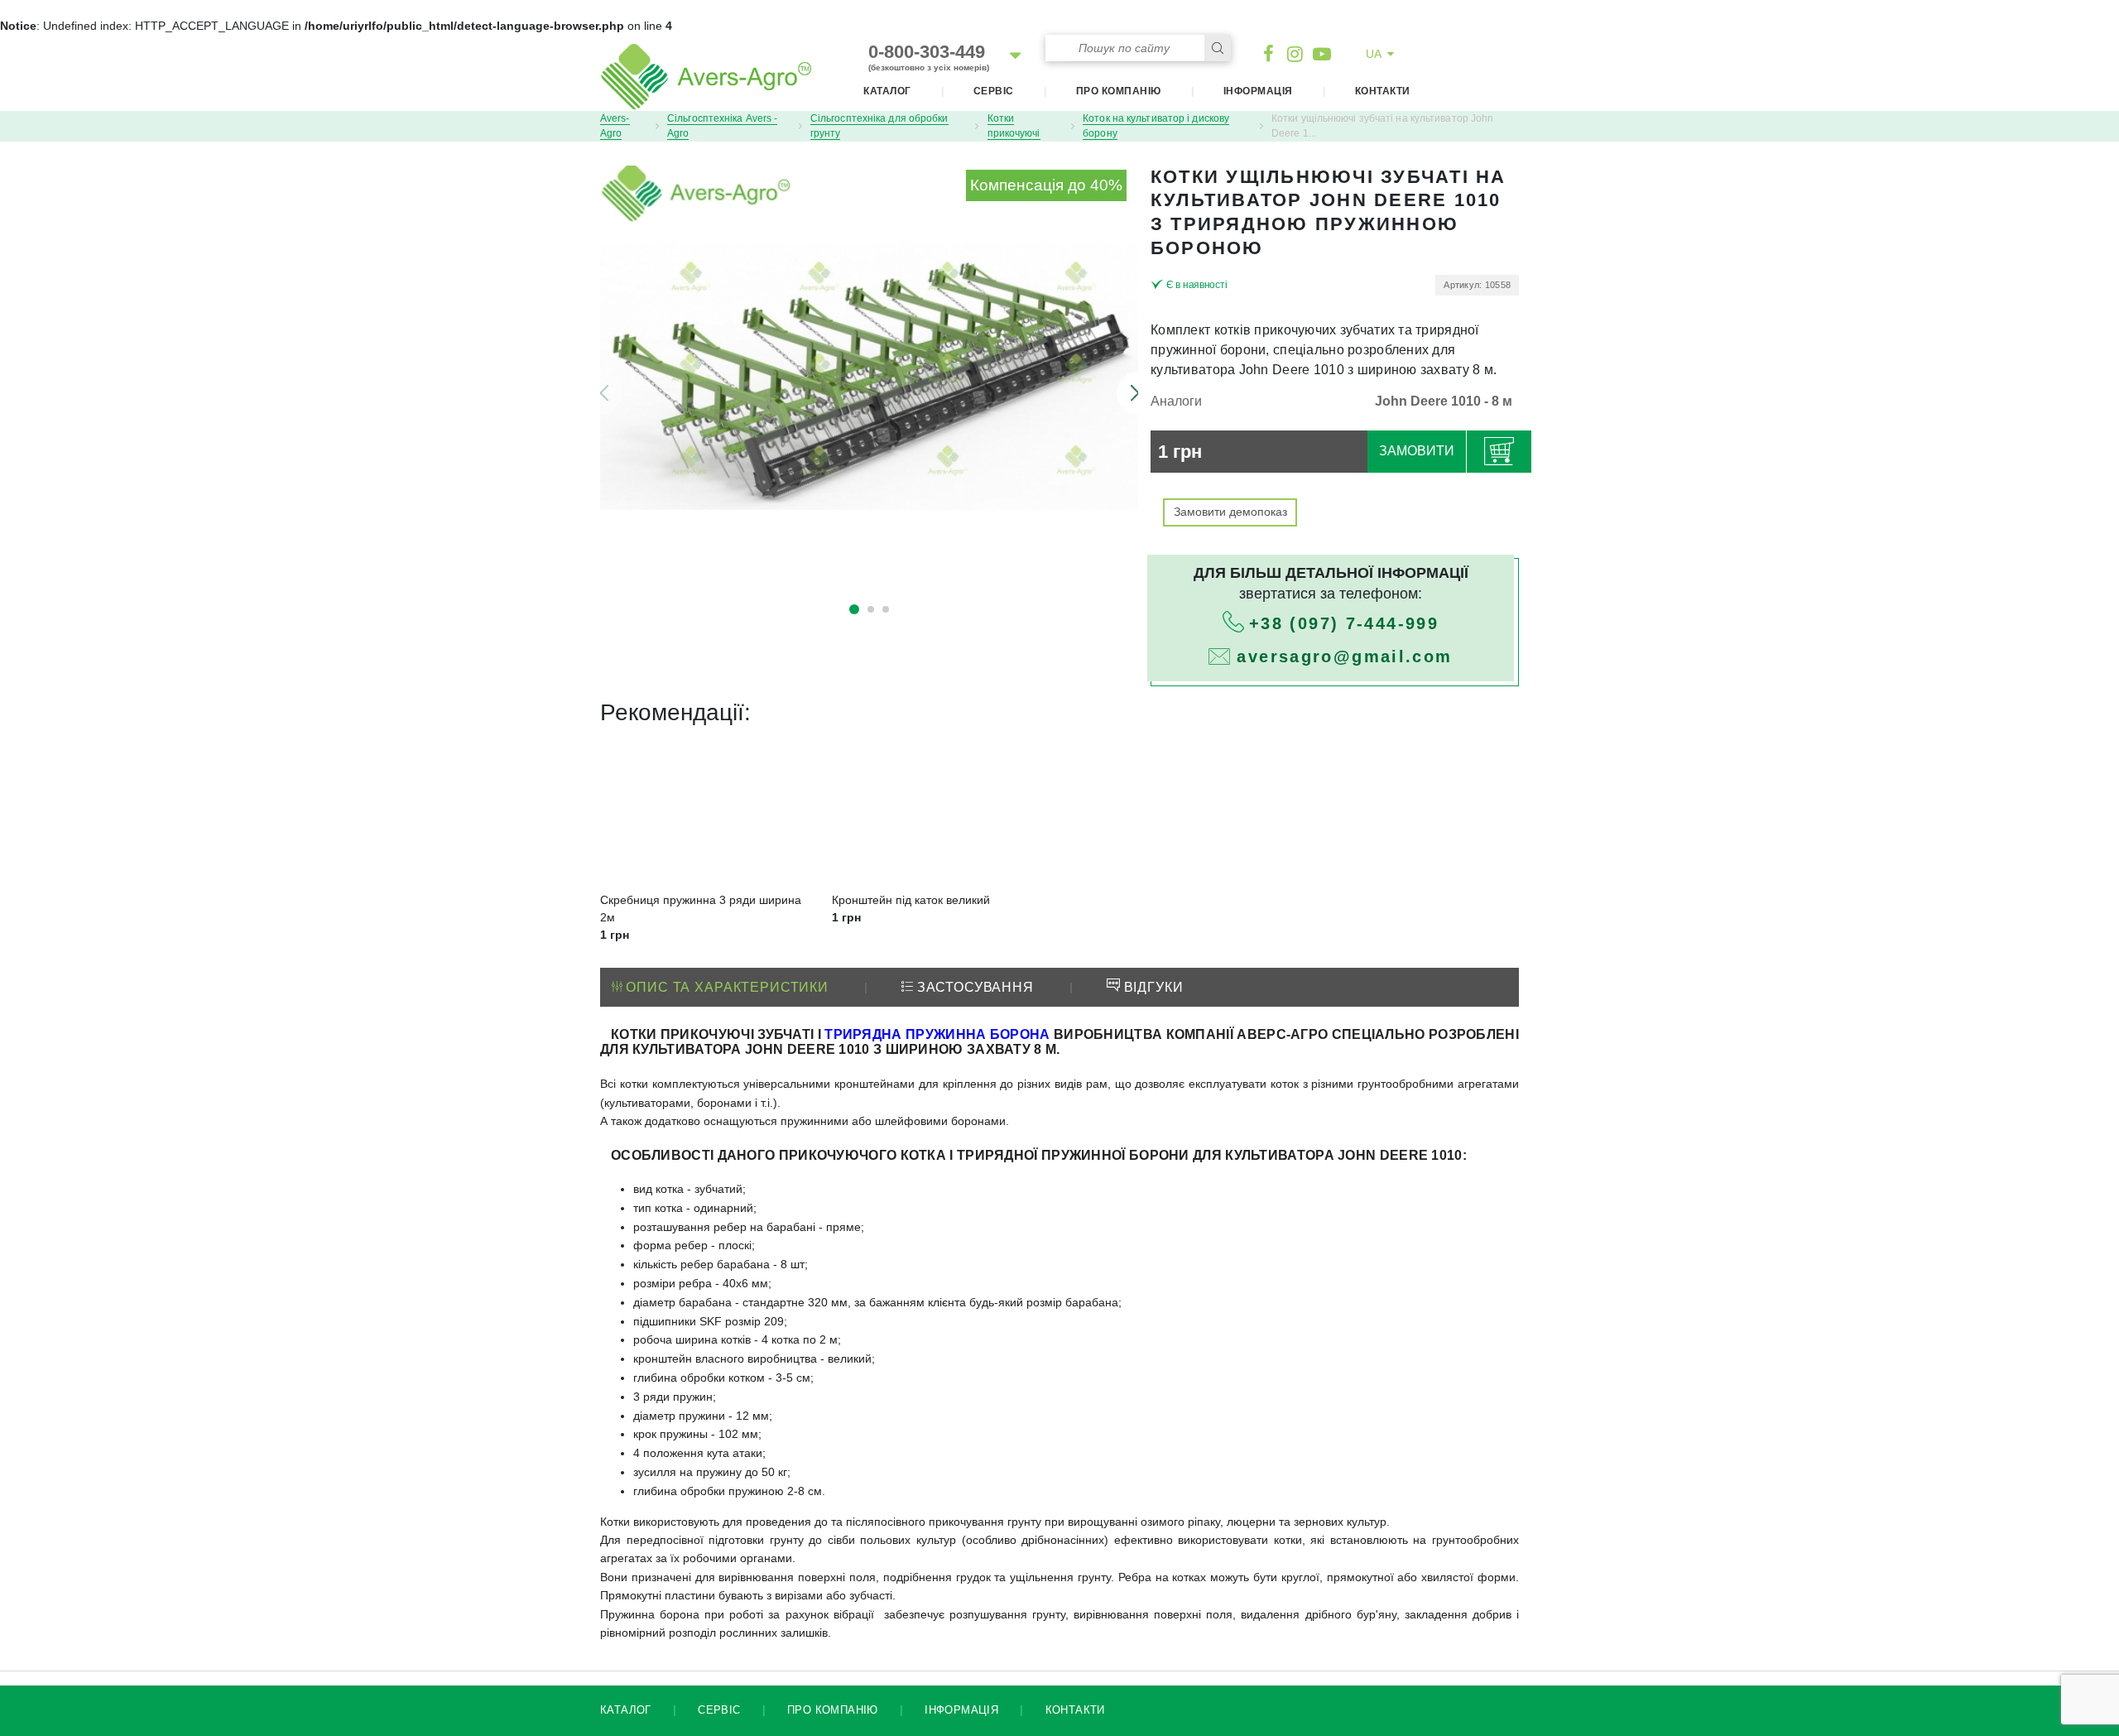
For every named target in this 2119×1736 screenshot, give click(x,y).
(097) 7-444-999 (1344, 623)
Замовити (1417, 451)
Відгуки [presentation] (1152, 987)
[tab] (720, 988)
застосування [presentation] (973, 987)
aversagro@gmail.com (1344, 656)
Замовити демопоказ (1230, 512)
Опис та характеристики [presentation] (726, 987)
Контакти (1383, 91)
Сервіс (994, 91)
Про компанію (1119, 91)
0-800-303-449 (929, 57)
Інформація (1258, 91)
